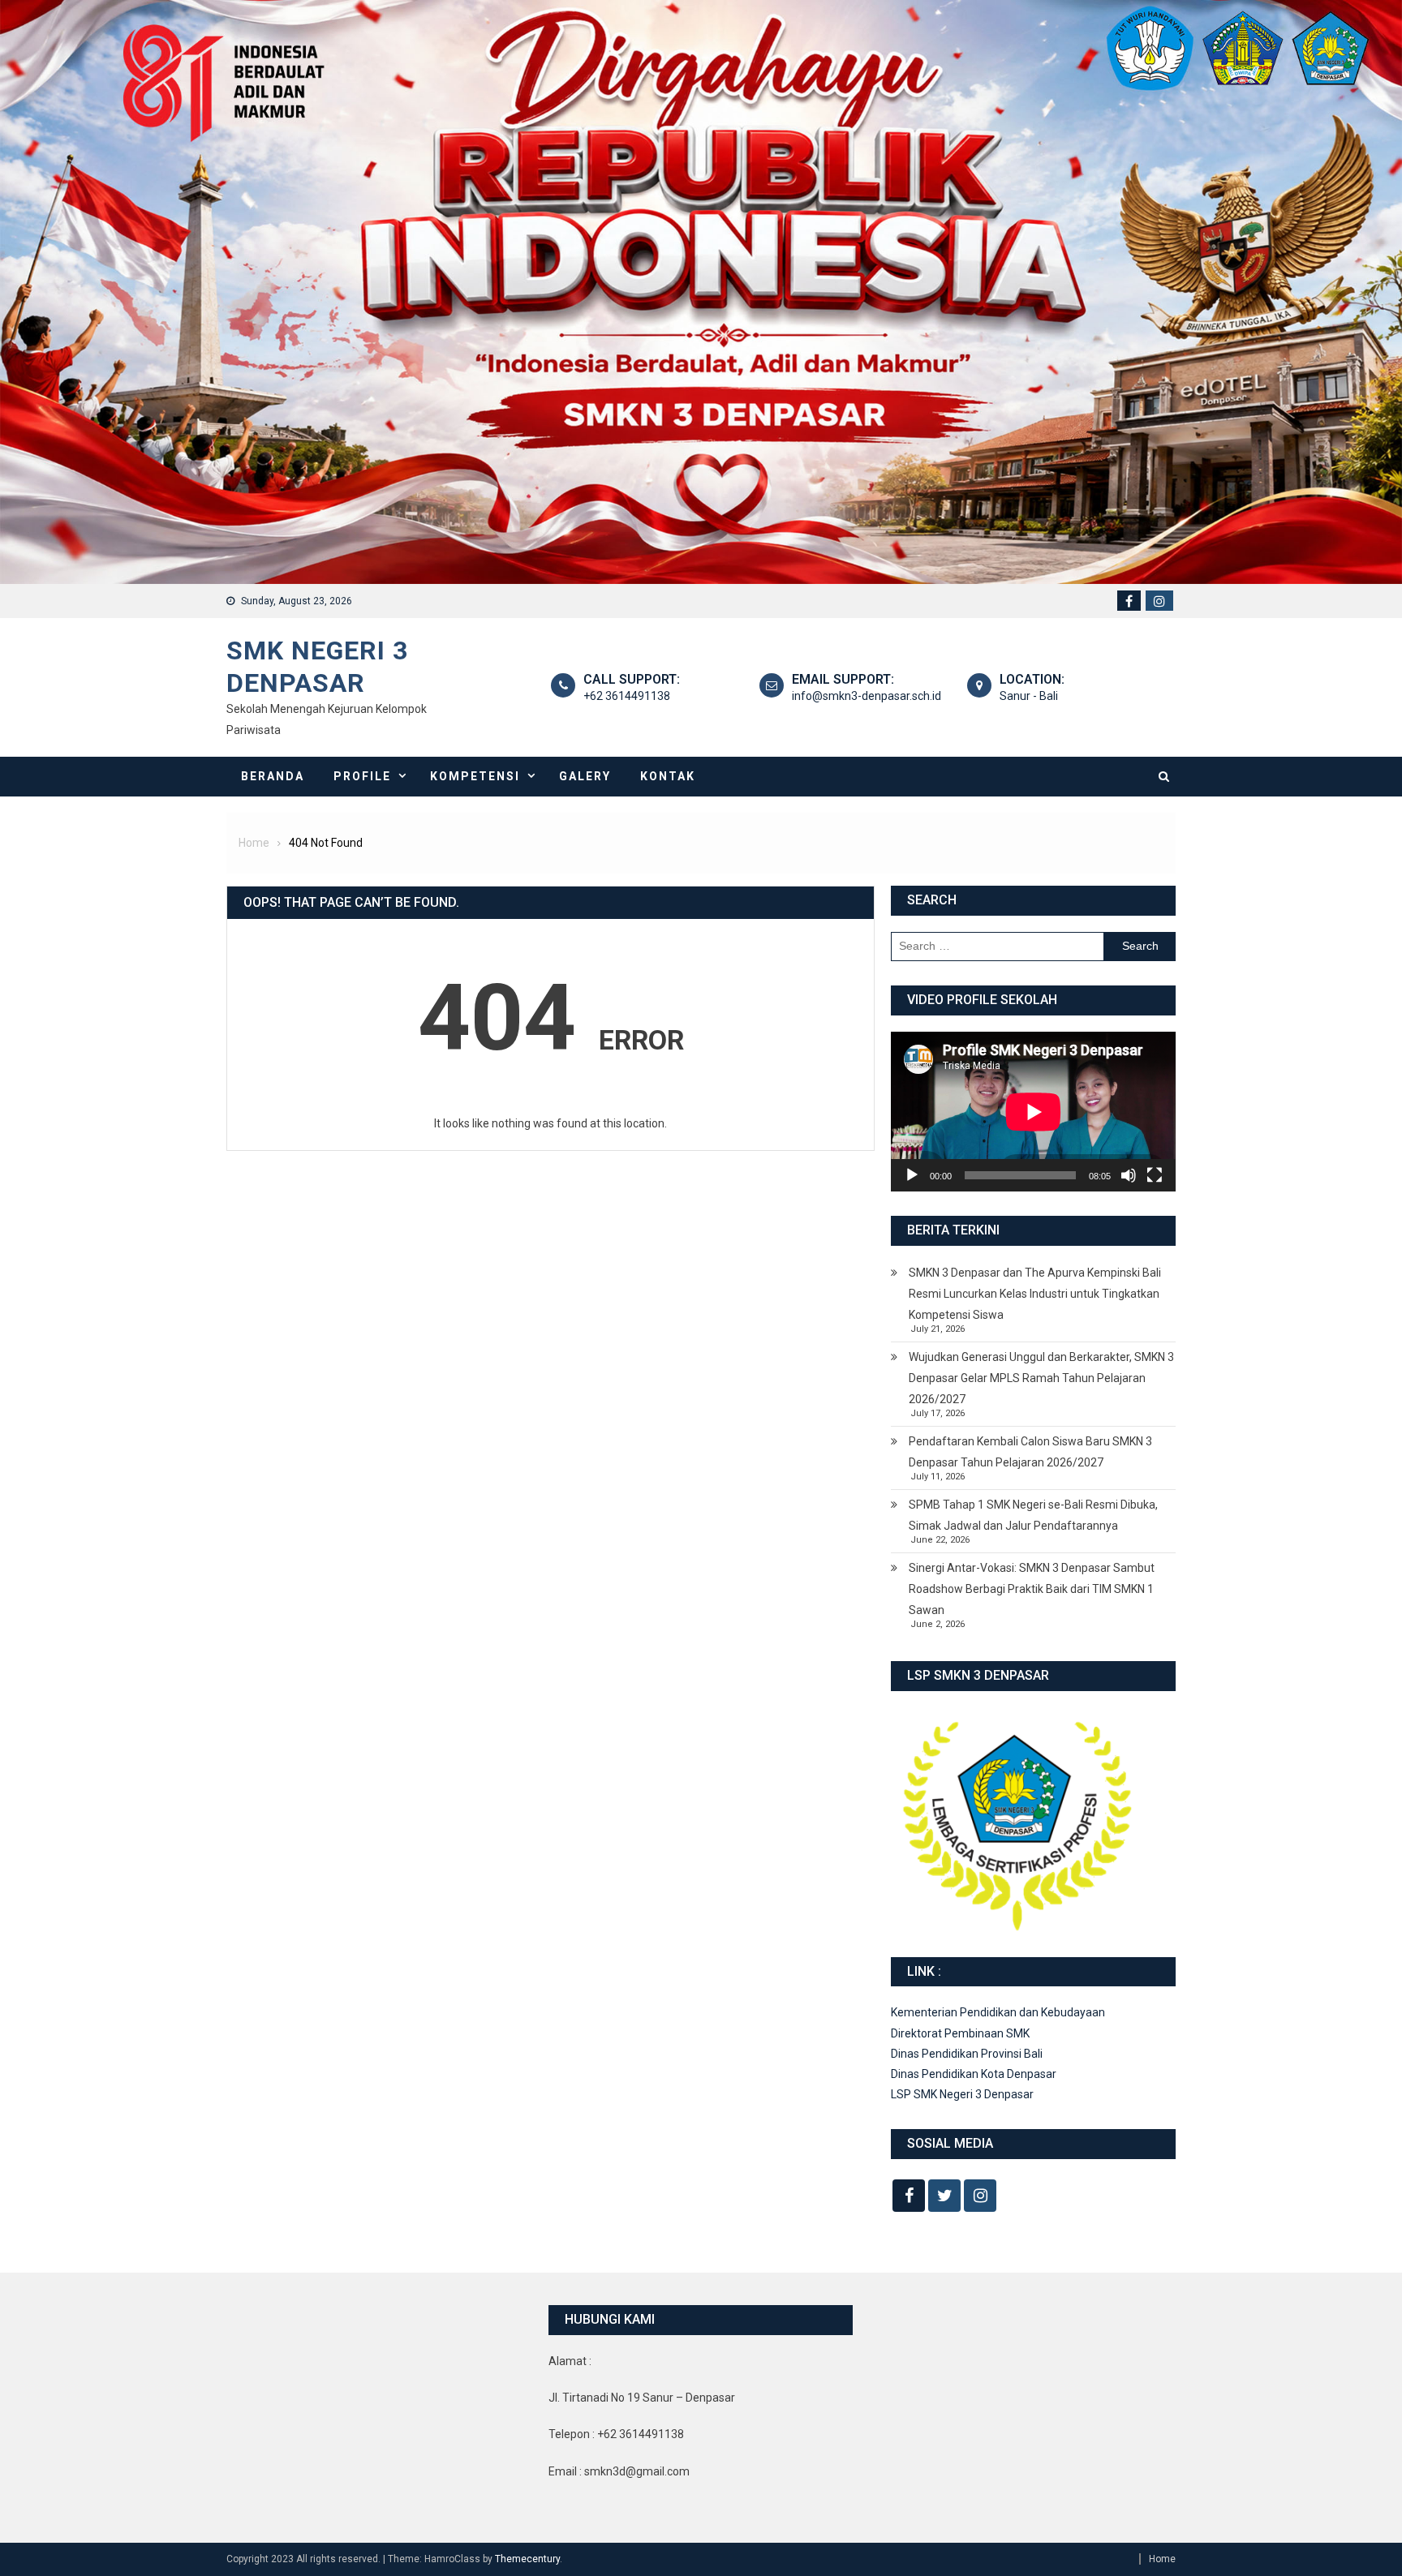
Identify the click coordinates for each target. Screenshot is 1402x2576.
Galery (585, 776)
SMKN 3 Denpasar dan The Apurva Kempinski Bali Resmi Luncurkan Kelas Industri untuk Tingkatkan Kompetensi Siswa (1035, 1294)
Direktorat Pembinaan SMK (960, 2033)
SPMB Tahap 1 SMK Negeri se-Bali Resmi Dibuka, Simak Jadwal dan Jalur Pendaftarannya (1033, 1515)
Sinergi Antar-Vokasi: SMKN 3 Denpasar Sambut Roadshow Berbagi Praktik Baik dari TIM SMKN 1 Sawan (1032, 1589)
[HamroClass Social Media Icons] (909, 2196)
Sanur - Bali (1029, 696)
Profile (362, 776)
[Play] (912, 1175)
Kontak (668, 776)
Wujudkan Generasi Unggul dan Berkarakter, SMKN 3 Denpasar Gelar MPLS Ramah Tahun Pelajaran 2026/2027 (1041, 1378)
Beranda (273, 776)
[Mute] (1129, 1175)
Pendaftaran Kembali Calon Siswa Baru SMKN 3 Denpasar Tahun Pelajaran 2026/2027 (1030, 1452)
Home (1162, 2559)
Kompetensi (475, 776)
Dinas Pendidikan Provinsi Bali (967, 2054)
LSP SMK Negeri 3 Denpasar (962, 2094)
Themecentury (527, 2559)
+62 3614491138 (627, 696)
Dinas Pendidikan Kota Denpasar (974, 2074)
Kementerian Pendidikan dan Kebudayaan (998, 2012)
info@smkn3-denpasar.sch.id (867, 696)
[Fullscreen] (1155, 1175)
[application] (1033, 1112)
